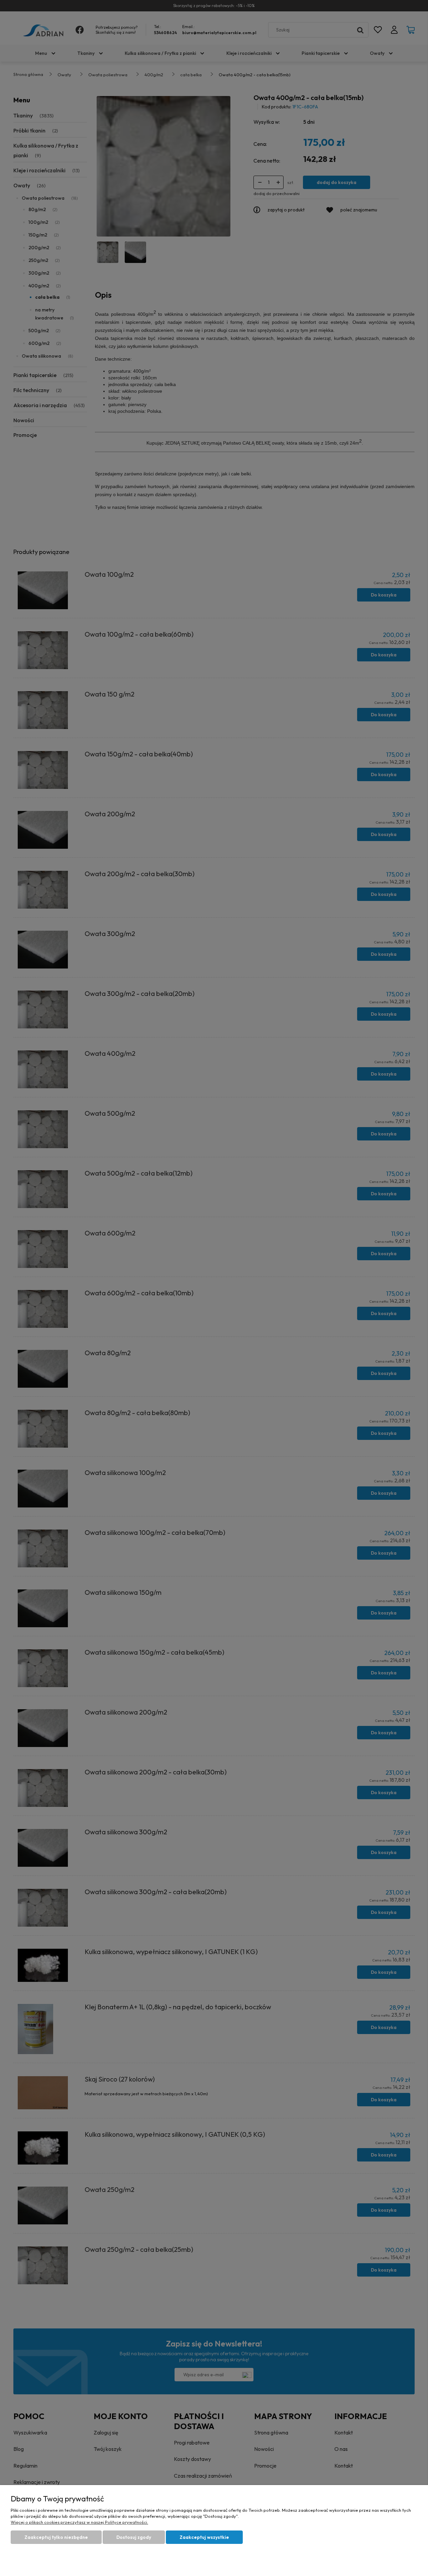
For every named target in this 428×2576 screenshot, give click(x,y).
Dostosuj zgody (134, 2537)
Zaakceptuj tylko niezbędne (56, 2537)
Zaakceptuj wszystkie (204, 2537)
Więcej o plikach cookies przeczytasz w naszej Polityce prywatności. (79, 2522)
